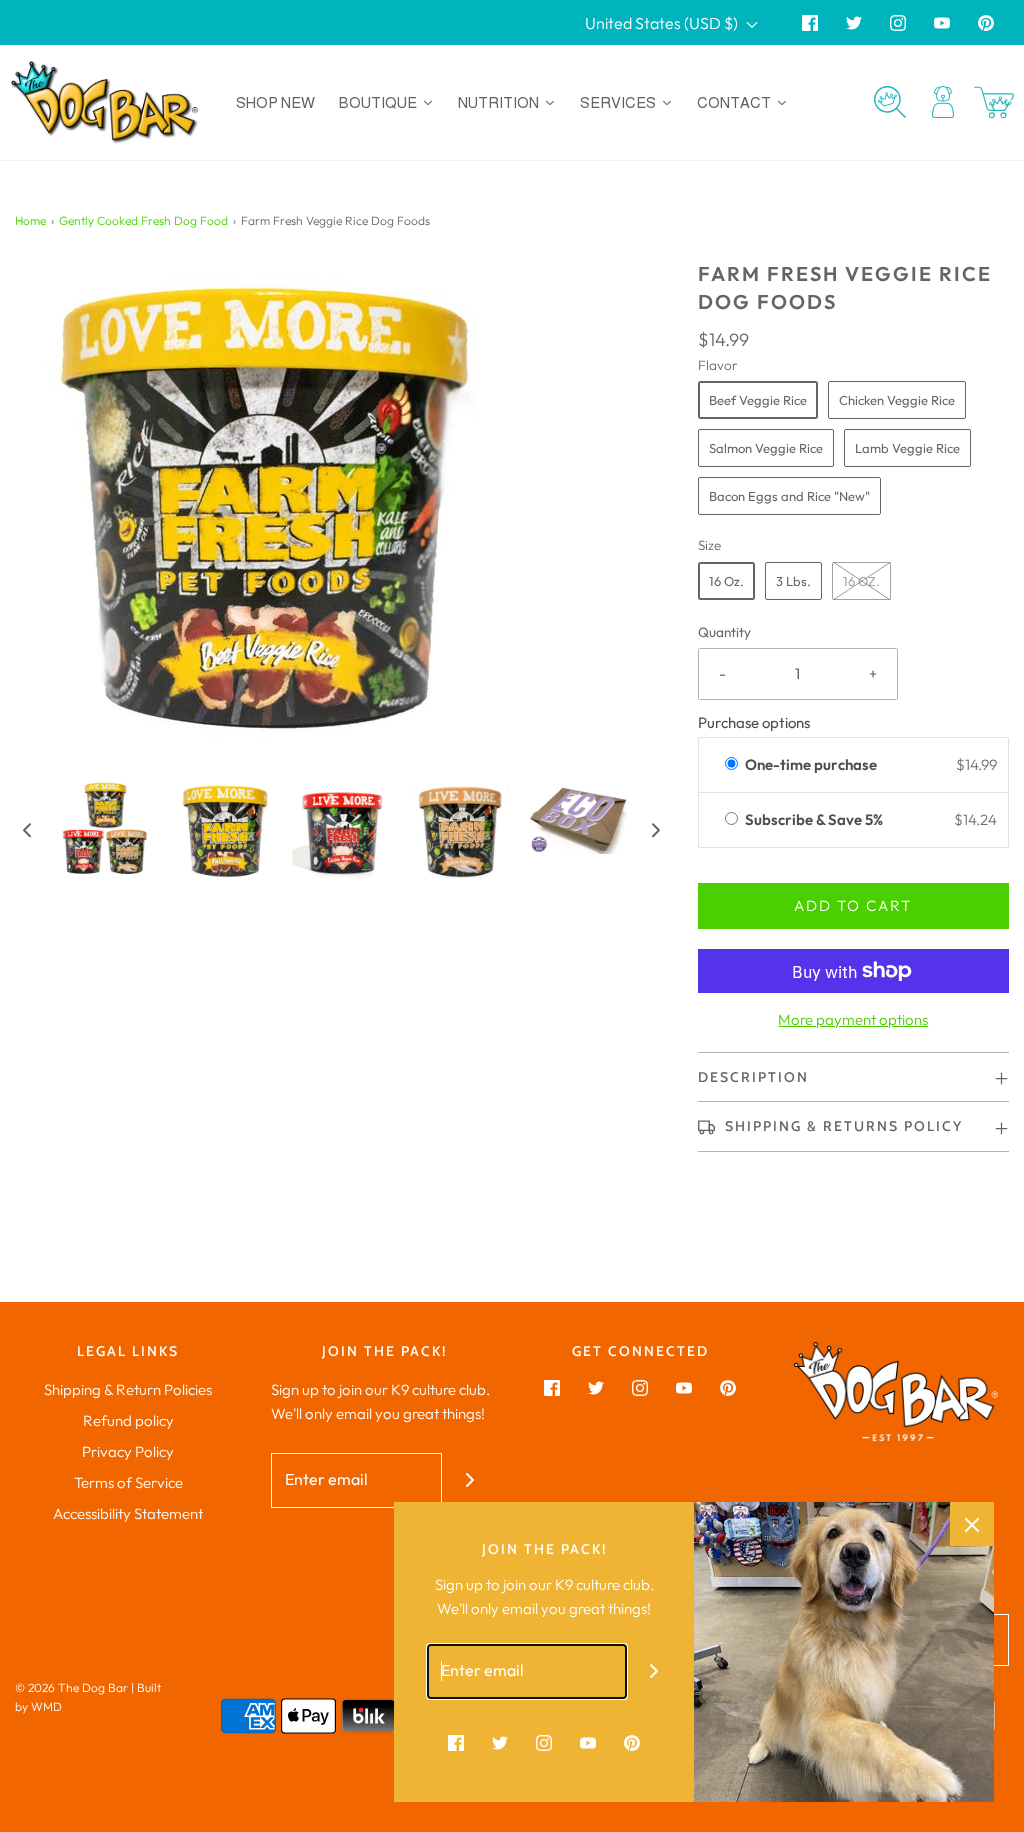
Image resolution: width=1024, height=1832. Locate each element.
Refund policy (128, 1420)
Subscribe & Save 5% (815, 819)
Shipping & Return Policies (128, 1389)
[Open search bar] (890, 102)
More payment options (853, 1019)
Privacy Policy (128, 1451)
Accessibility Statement (128, 1513)
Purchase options (754, 722)
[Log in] (943, 102)
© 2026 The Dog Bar (71, 1687)
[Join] (469, 1480)
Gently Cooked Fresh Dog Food (143, 220)
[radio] (731, 765)
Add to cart (853, 905)
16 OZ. (861, 581)
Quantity (724, 632)
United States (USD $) (663, 23)
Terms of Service (128, 1482)
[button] (27, 829)
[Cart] (994, 102)
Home (30, 220)
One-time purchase (811, 764)
